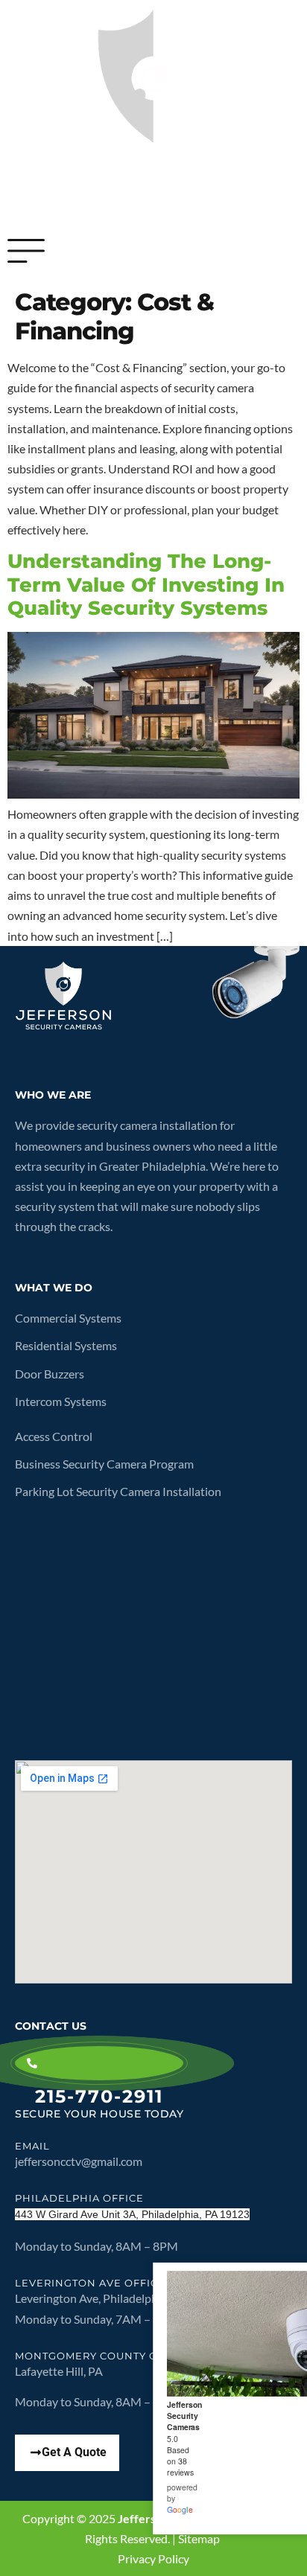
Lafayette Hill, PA (60, 2371)
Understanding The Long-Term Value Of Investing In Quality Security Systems (146, 584)
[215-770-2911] (99, 2063)
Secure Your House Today (99, 2114)
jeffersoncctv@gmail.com (79, 2161)
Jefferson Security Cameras (185, 2416)
